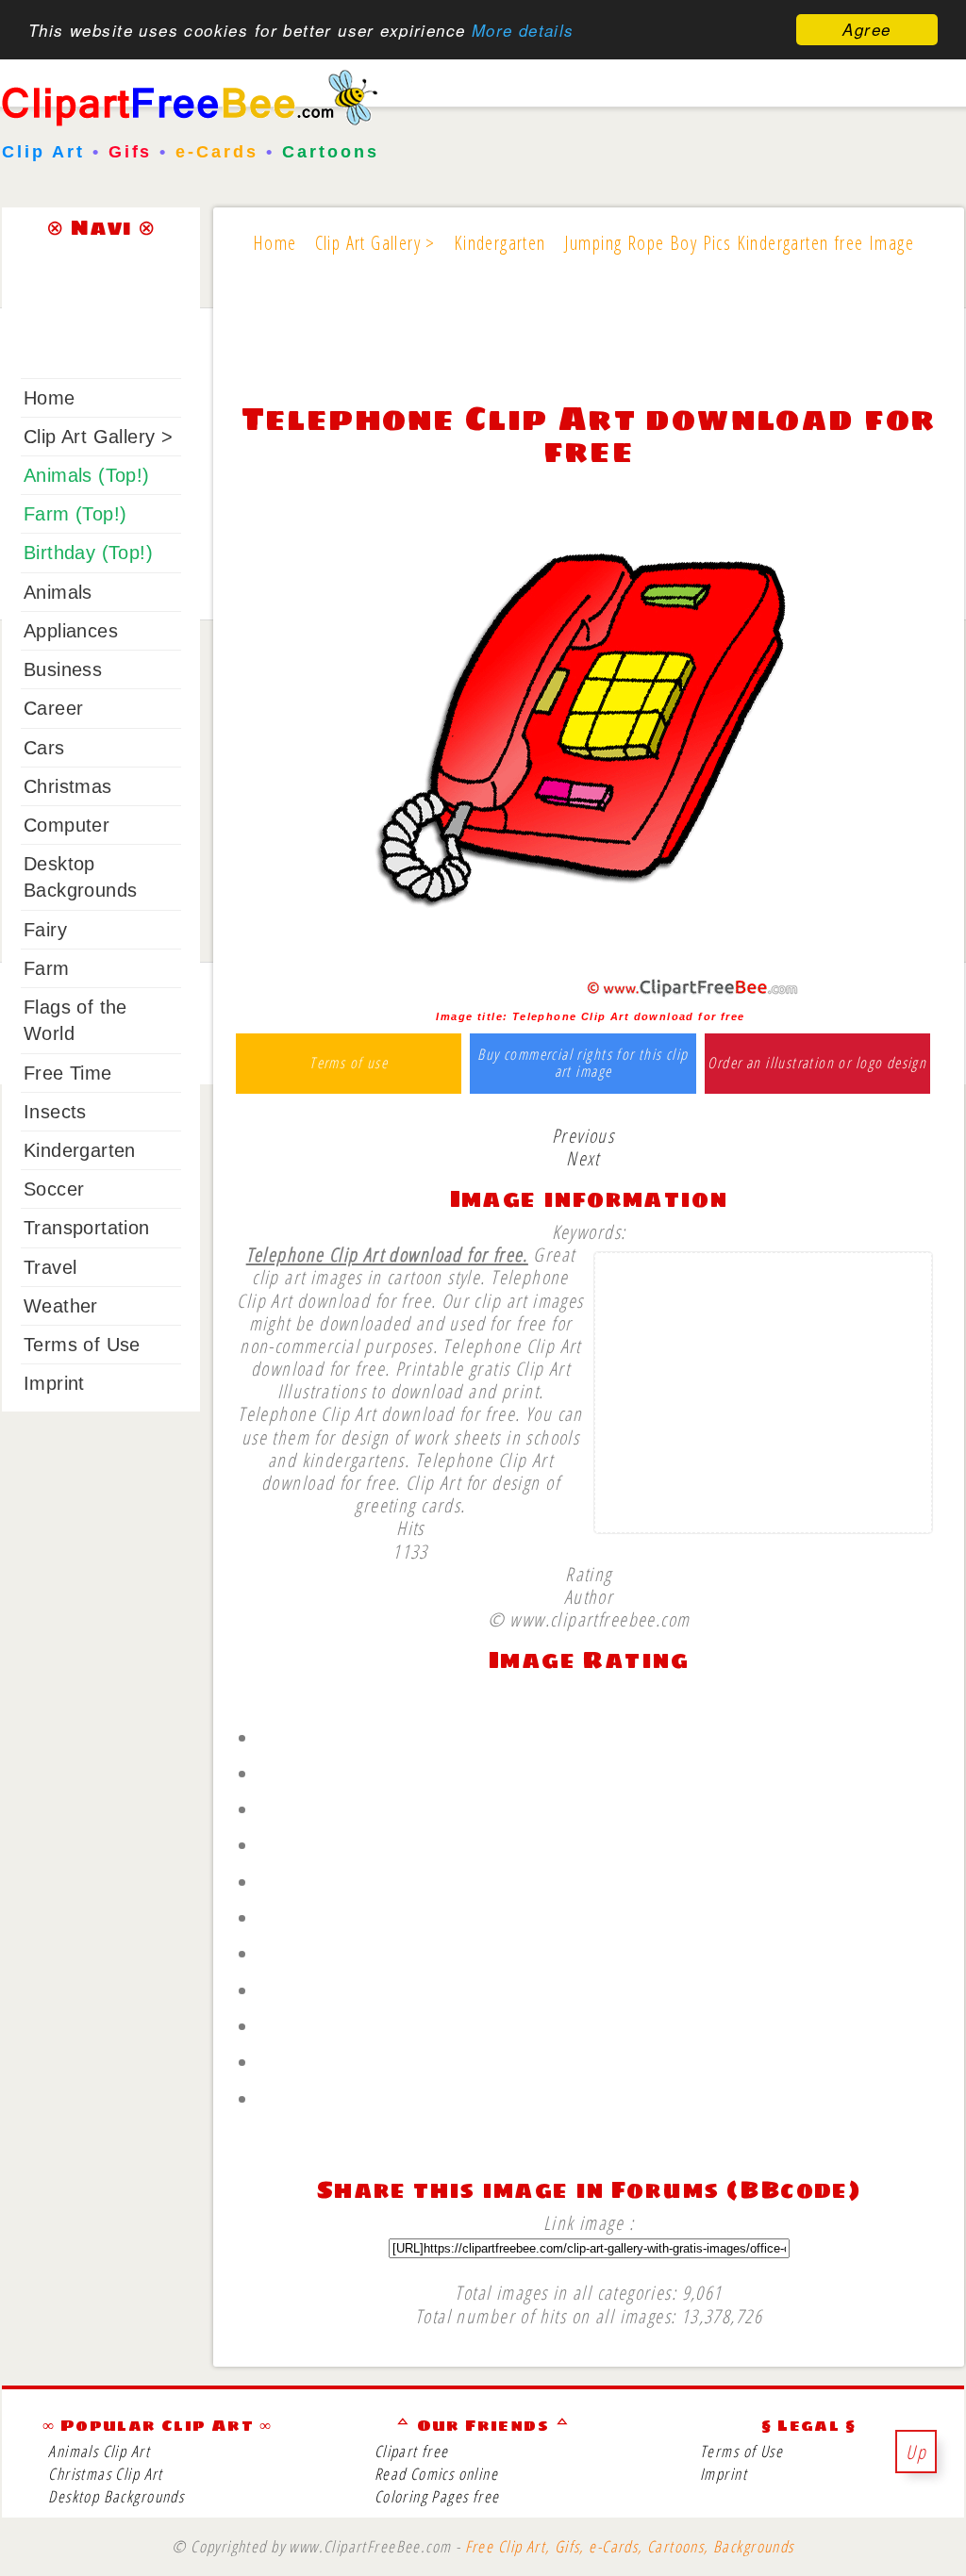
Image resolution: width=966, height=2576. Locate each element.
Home (50, 398)
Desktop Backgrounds (116, 2496)
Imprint (54, 1383)
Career (53, 708)
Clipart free (412, 2451)
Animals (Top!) (87, 475)
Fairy (45, 930)
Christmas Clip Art (105, 2474)
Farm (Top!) (75, 514)
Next (583, 1158)
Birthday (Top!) (88, 553)
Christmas (68, 786)
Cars (44, 748)
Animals (58, 592)
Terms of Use (82, 1345)
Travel (50, 1267)
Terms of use (349, 1064)
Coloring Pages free (437, 2496)
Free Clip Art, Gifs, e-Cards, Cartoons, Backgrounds (630, 2546)
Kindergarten (80, 1150)
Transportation (87, 1228)
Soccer (54, 1189)
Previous (583, 1135)
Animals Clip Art (99, 2451)
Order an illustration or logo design (817, 1064)
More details (523, 30)
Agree (866, 29)
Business (63, 669)
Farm (47, 968)
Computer (67, 825)
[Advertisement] (589, 341)
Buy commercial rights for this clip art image (583, 1063)
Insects (55, 1112)
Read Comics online (436, 2474)
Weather (61, 1306)
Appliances (71, 631)
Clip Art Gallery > (98, 437)
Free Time (68, 1073)
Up (916, 2452)
